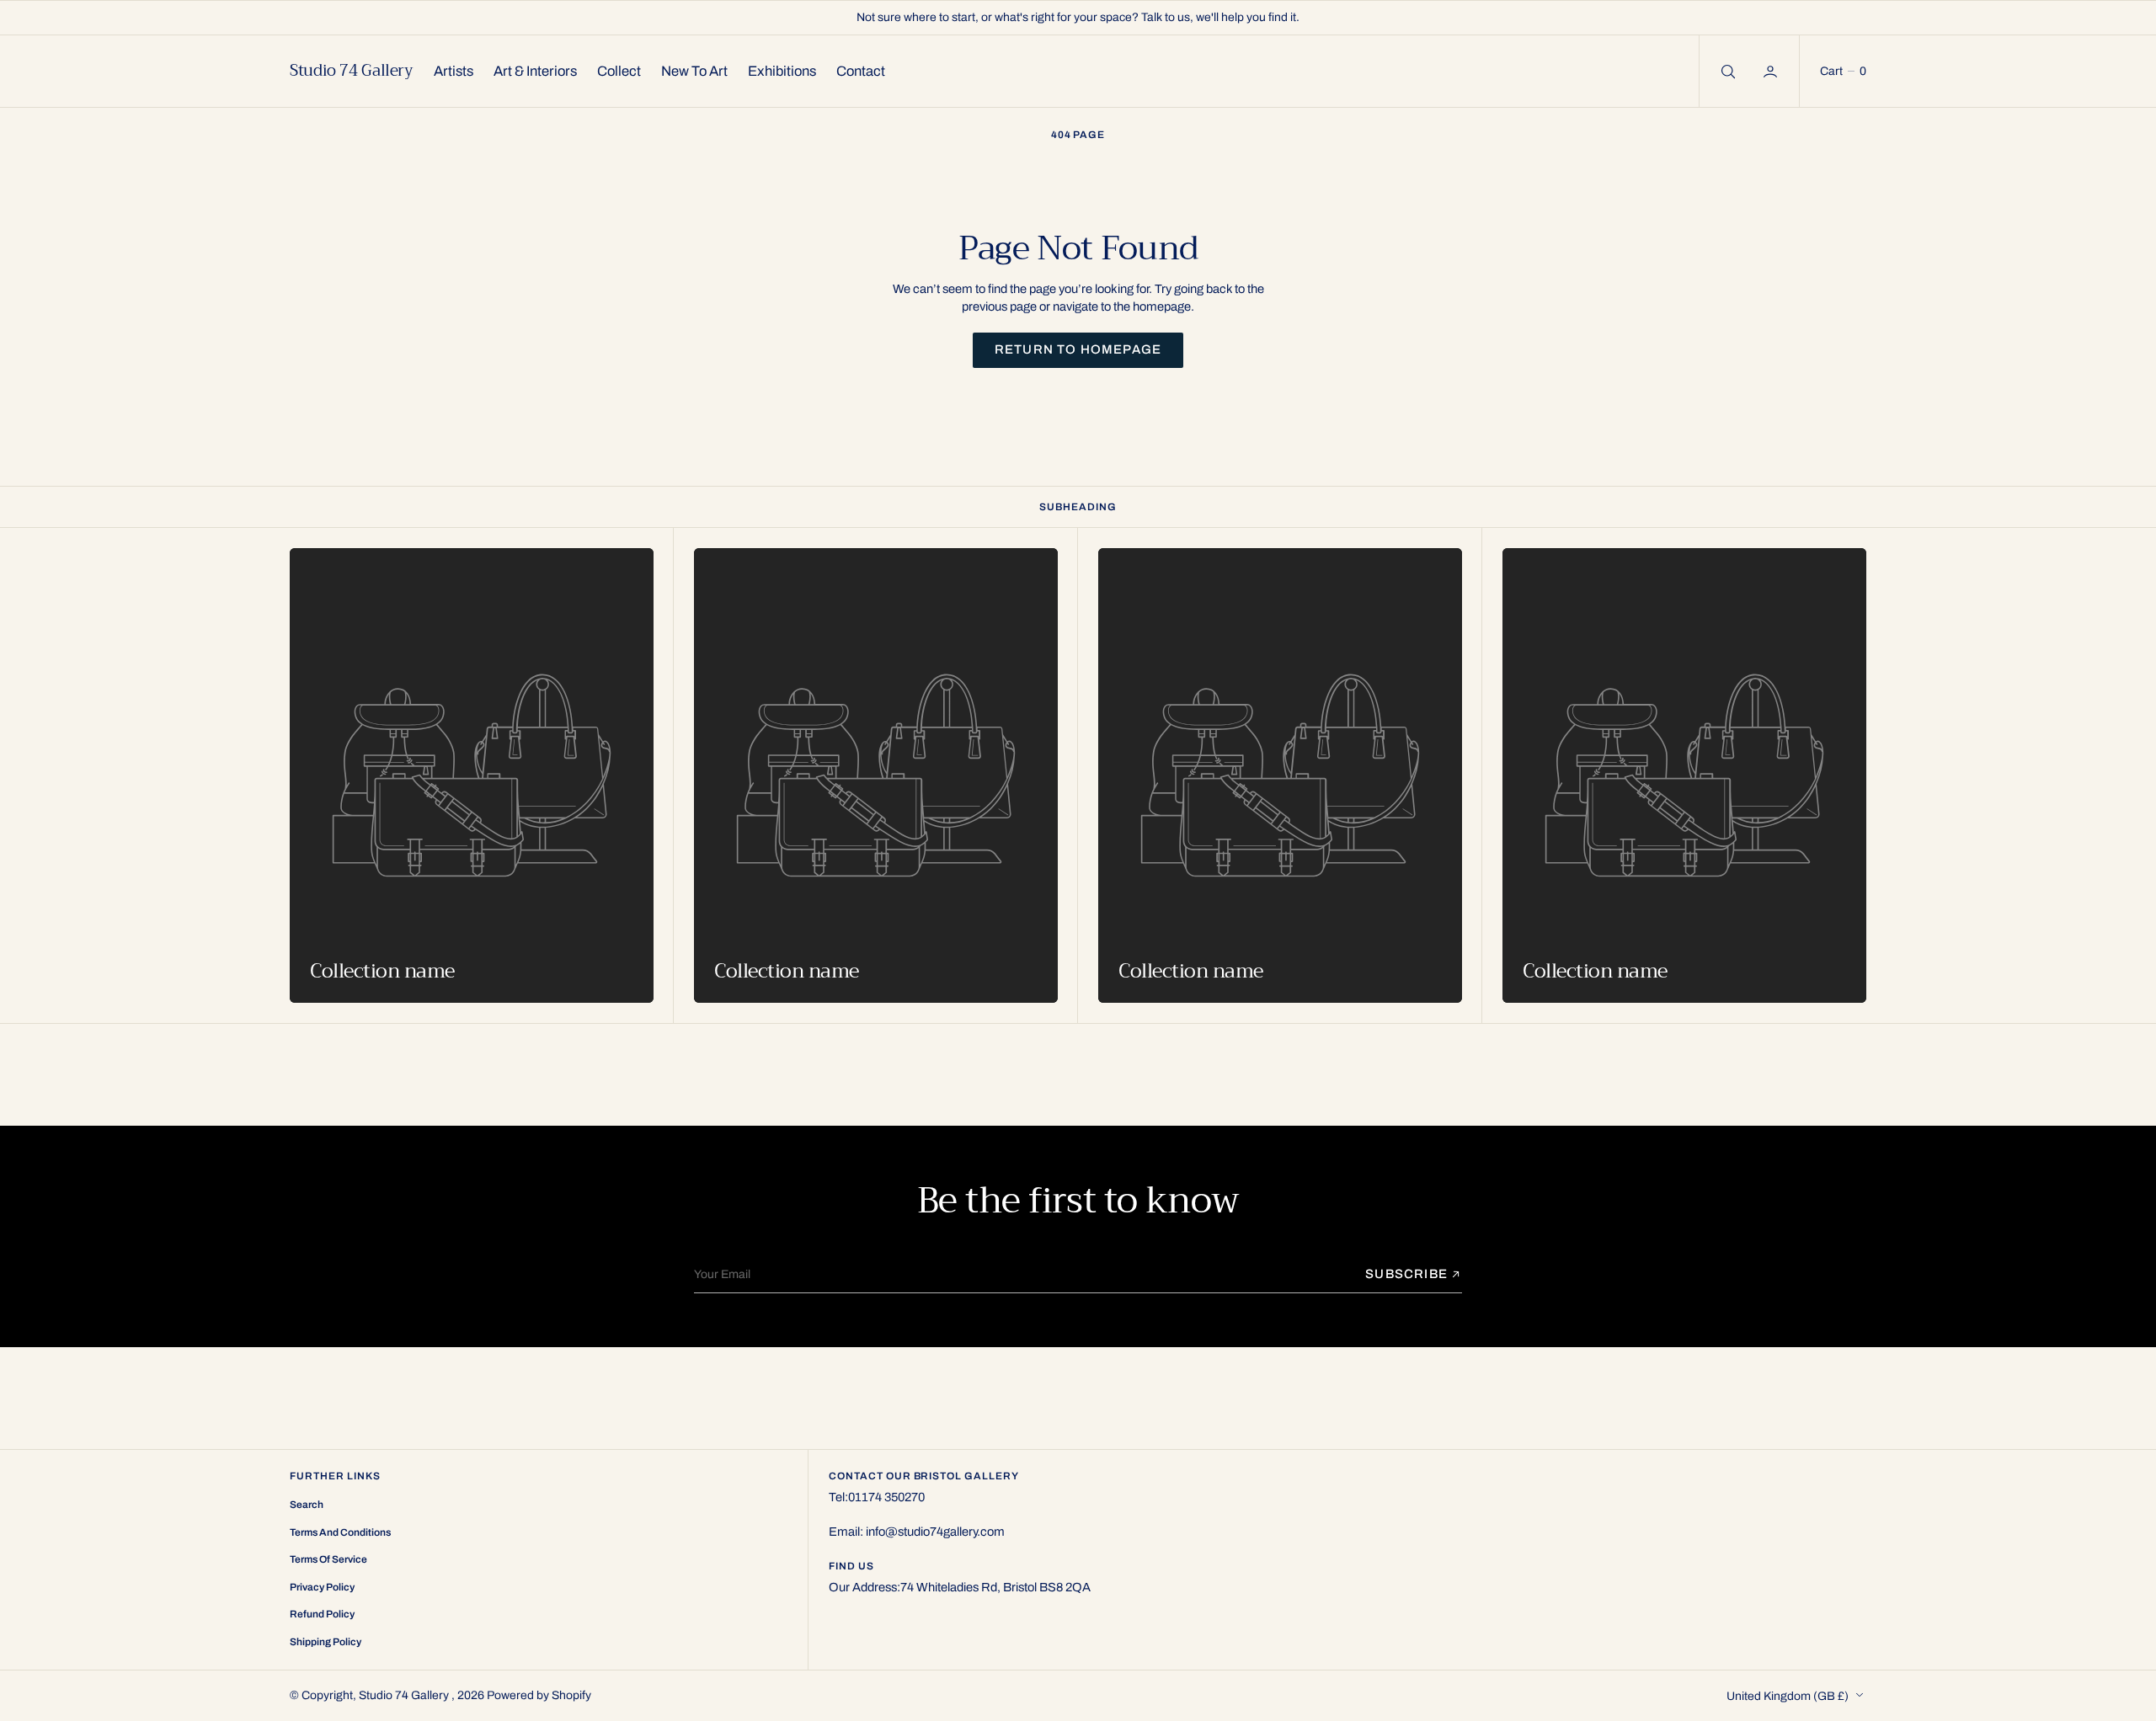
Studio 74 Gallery (405, 1695)
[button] (1772, 71)
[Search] (1726, 71)
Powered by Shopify (539, 1695)
